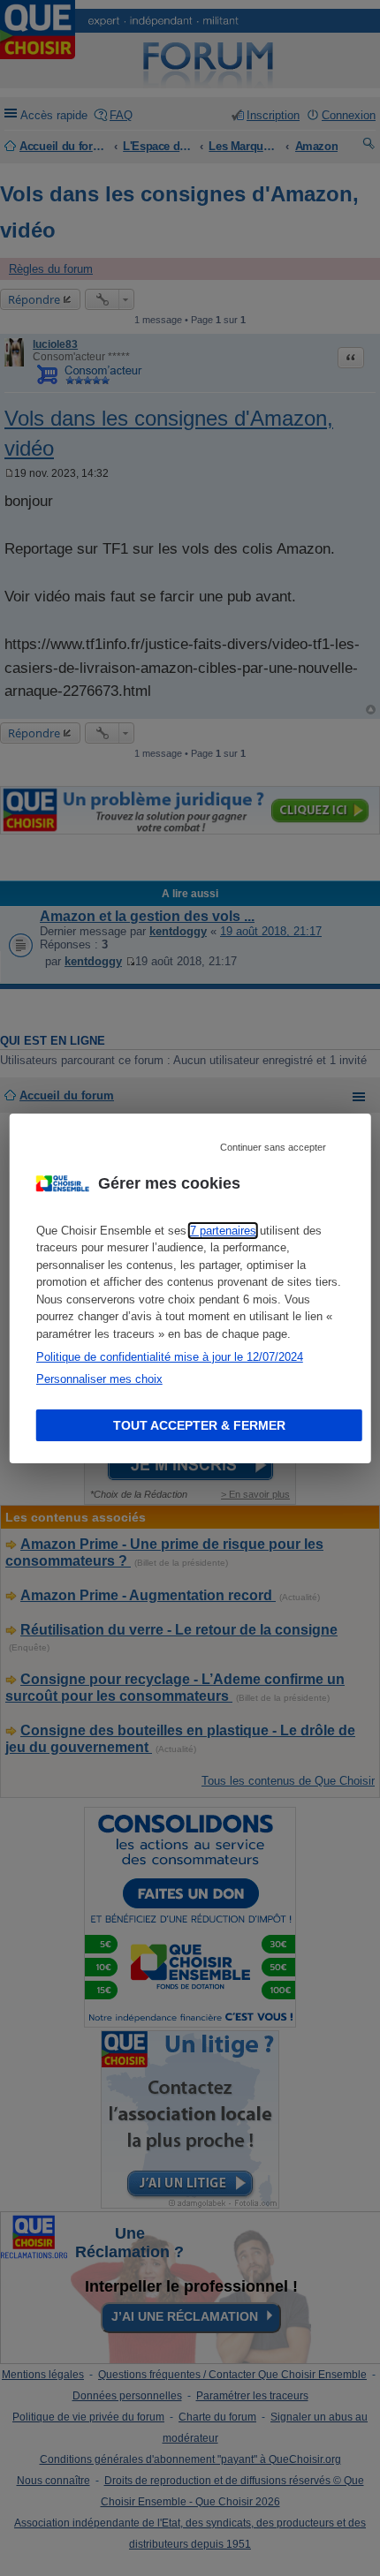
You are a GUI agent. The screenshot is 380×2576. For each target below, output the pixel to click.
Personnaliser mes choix (99, 1379)
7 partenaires (223, 1231)
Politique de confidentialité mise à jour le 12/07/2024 (170, 1357)
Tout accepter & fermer (199, 1425)
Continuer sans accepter (273, 1146)
